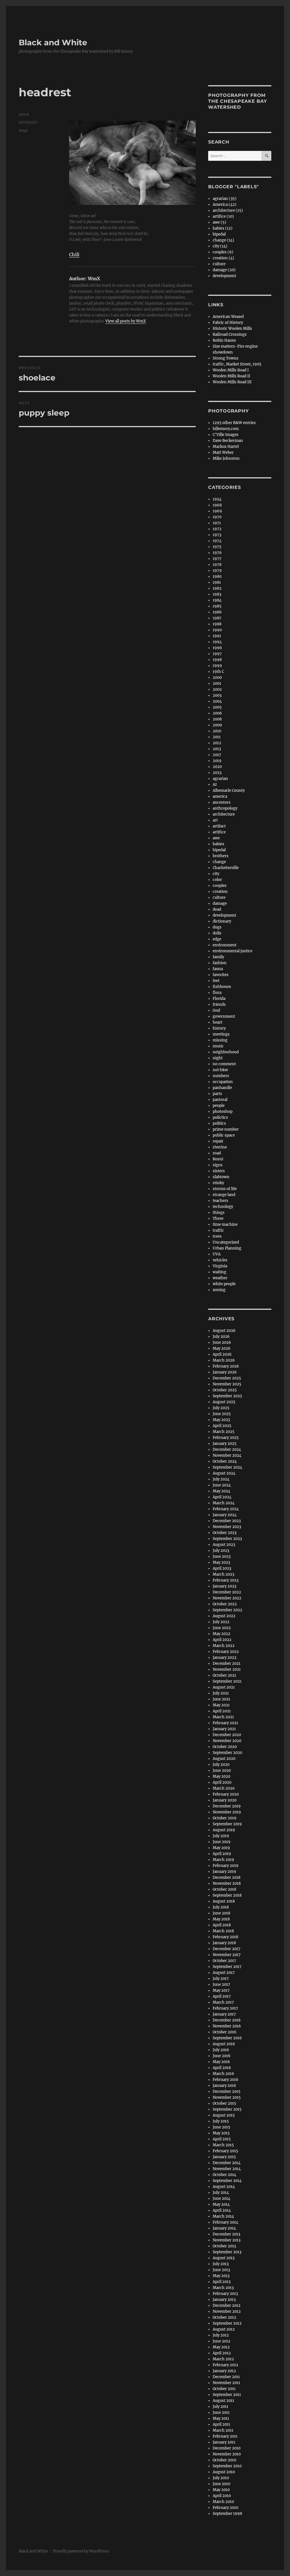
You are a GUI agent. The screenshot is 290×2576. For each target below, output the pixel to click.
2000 (217, 678)
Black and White (53, 42)
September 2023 (227, 1539)
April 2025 (222, 1426)
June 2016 (222, 2056)
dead (217, 909)
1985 (217, 606)
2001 (217, 683)
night (218, 1058)
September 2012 (227, 2323)
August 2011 (223, 2401)
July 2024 (221, 1479)
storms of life (225, 1189)
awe (216, 838)
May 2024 (221, 1491)
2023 (217, 773)
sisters (219, 1171)
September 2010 (227, 2466)
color (217, 880)
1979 (217, 571)
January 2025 (225, 1444)
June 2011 (221, 2413)
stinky (218, 1183)
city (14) (220, 246)
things (219, 1213)
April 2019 (222, 1854)
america (220, 796)
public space (224, 1135)
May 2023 (221, 1562)
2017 (217, 755)
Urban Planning (227, 1248)
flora (217, 993)
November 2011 (226, 2383)
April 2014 (222, 2210)
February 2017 (225, 2008)
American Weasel (228, 317)
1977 (217, 559)
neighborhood (226, 1052)
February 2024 (226, 1509)
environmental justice (233, 951)
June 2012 (221, 2341)
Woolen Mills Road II (231, 376)
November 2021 (227, 1669)
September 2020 (227, 1753)
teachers (220, 1201)
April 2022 (222, 1640)
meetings (221, 1034)
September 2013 (227, 2252)
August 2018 (224, 1901)
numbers (221, 1076)
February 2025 (226, 1438)
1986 (217, 612)
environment (225, 945)
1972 (217, 529)
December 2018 (227, 1878)
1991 (217, 636)
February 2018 (225, 1937)
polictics (220, 1117)
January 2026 (225, 1372)
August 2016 (224, 2044)
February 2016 (226, 2080)
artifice (219, 832)
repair (218, 1141)
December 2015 (227, 2092)
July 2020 (221, 1765)
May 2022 (221, 1634)
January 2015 (224, 2157)
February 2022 (226, 1652)
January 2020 (225, 1800)
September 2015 (227, 2109)
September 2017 (227, 1967)
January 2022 (225, 1658)
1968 (217, 505)
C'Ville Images (226, 435)
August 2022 (224, 1616)
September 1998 (227, 2514)
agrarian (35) (225, 199)
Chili (74, 254)
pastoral (220, 1100)
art (215, 820)
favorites (221, 975)
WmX (24, 114)
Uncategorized (226, 1242)
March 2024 (224, 1503)
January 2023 (224, 1586)
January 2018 (224, 1943)
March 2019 (223, 1860)
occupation (223, 1082)
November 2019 (227, 1812)
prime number (226, 1129)
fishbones (222, 987)
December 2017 (227, 1949)
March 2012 (223, 2359)
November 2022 (227, 1598)
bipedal (219, 234)
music (218, 1046)
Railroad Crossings (230, 334)
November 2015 (227, 2097)
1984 (217, 600)
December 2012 (227, 2306)
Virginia (220, 1266)
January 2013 (224, 2300)
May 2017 (221, 1990)
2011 (217, 737)
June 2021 (221, 1699)
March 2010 (223, 2502)
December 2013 (226, 2234)
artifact (219, 826)
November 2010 (227, 2454)
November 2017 (227, 1955)
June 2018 (221, 1913)
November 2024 (227, 1455)
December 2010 (227, 2448)
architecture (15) (228, 210)
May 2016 (221, 2062)
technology (223, 1207)
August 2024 (224, 1473)
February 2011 (225, 2436)
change (219, 862)
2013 (217, 749)
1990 (217, 630)
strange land (224, 1195)
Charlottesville (226, 868)
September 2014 (227, 2181)
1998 (217, 660)
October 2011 (224, 2389)
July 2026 (221, 1337)
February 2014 (225, 2222)
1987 (217, 618)
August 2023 (224, 1545)
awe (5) (219, 222)
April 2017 (222, 1996)
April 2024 (222, 1497)
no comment (224, 1064)
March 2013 (223, 2288)
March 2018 (223, 1931)
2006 (217, 713)
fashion (220, 963)
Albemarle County (229, 790)
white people (224, 1284)
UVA (217, 1254)
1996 (217, 648)
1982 (217, 588)
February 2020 (226, 1794)
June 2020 (222, 1771)
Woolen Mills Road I (231, 370)
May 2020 (221, 1776)
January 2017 (224, 2014)
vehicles (220, 1260)
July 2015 (221, 2121)
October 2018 (224, 1889)
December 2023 (227, 1521)
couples (220, 886)
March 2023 (223, 1574)
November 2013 (227, 2240)
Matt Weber (223, 452)
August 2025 (224, 1402)
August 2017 (224, 1973)
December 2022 (227, 1592)
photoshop (223, 1112)
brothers (221, 856)
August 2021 (224, 1687)
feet (216, 981)
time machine (225, 1224)
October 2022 (225, 1604)
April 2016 (222, 2068)
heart (217, 1022)
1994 (217, 642)
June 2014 (221, 2199)
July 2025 (221, 1408)
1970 (217, 517)
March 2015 (223, 2145)
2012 (217, 743)
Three (218, 1219)
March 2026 (224, 1360)
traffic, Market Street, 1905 (237, 364)
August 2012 (224, 2329)
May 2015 (221, 2133)
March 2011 (223, 2430)
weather (220, 1278)
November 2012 (227, 2311)
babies (218, 844)
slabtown (221, 1177)
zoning (219, 1290)
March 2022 (224, 1646)
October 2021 (224, 1675)
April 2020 (222, 1782)
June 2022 (222, 1628)
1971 (217, 523)
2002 (217, 689)
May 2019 (221, 1848)
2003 (217, 695)
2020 (217, 767)
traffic (218, 1230)
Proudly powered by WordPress (81, 2551)
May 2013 (221, 2276)
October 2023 (225, 1533)
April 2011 (221, 2424)
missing (220, 1040)
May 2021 (221, 1705)
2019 (217, 761)
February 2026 (226, 1366)
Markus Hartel (226, 447)
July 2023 (221, 1551)
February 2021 (225, 1723)
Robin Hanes (224, 340)
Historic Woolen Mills (232, 329)
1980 (217, 576)
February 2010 (225, 2508)
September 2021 (227, 1681)
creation (220, 892)
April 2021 (222, 1711)
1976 (217, 553)
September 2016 (227, 2038)
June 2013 (221, 2270)
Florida (219, 999)
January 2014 (224, 2228)
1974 (217, 541)
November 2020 (227, 1741)
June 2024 (222, 1485)
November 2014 (227, 2169)
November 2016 (227, 2026)
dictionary (222, 921)
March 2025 (224, 1432)
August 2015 (224, 2115)
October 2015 (224, 2103)
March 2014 (223, 2216)
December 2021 (227, 1664)
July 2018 (221, 1907)
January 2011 (224, 2442)
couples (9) (223, 252)
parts (217, 1094)
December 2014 (227, 2163)
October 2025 (225, 1390)
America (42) (225, 205)
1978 (217, 565)
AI (215, 785)
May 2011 (221, 2418)
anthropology (225, 808)
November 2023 (227, 1527)
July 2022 (221, 1622)
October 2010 (224, 2460)
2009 (217, 725)
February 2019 (226, 1866)
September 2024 (227, 1467)
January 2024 (225, 1515)
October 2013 (224, 2246)
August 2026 (224, 1331)
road (217, 1153)
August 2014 (224, 2187)
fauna (218, 969)
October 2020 (225, 1747)
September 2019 (227, 1824)
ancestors (222, 802)
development (224, 276)
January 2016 (224, 2086)
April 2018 (222, 1925)
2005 (217, 707)
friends (219, 1004)
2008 (217, 719)
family (218, 957)
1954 (217, 499)
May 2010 (221, 2490)
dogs (23, 130)
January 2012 (224, 2371)
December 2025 (227, 1378)
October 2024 (225, 1461)
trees (217, 1236)
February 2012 (225, 2365)
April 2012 (222, 2353)
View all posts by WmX (126, 321)
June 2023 (222, 1556)
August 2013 (224, 2258)
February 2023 (226, 1580)
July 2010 (221, 2478)
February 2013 (225, 2294)
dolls (217, 933)
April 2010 (222, 2496)
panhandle (222, 1088)
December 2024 (227, 1449)
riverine (220, 1147)
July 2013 (221, 2264)
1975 (217, 547)
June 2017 (221, 1985)
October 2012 (224, 2317)
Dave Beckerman (228, 441)
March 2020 (224, 1788)
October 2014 (224, 2175)
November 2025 (227, 1384)
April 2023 (222, 1568)
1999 (217, 666)
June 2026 (222, 1342)
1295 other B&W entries (234, 423)
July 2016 (221, 2050)
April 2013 (222, 2282)
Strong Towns (226, 358)
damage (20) (224, 270)
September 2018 (227, 1895)
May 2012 (221, 2347)
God (216, 1010)
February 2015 (225, 2151)
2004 (217, 701)
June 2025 (222, 1414)
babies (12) (223, 228)
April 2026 (222, 1354)
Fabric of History (228, 323)
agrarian (220, 779)
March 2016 (223, 2074)
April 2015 (222, 2139)
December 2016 (227, 2020)
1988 (217, 624)
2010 (217, 731)
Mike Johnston (226, 458)
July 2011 (220, 2407)
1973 (217, 535)
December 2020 (227, 1735)
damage (220, 903)
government (224, 1016)
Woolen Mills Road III (232, 382)
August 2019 (224, 1830)
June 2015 (221, 2127)
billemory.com (226, 429)
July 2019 (221, 1836)
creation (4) (223, 258)
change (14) (223, 240)
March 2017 (223, 2002)
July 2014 (221, 2193)
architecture (224, 814)
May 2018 (221, 1919)
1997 (217, 654)
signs (218, 1165)
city (216, 874)
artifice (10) (223, 216)
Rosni (218, 1159)
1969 (217, 511)
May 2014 (221, 2204)
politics (219, 1123)
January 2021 (224, 1729)
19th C (218, 672)
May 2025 (221, 1420)
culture (219, 264)
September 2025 (227, 1396)
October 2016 (225, 2032)
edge (217, 939)
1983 (217, 594)
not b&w (220, 1070)
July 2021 (221, 1693)
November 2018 (227, 1883)
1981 (217, 582)
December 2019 (227, 1806)
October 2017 (224, 1961)
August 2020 (224, 1759)
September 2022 (227, 1610)
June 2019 (222, 1842)
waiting (219, 1272)
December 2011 (226, 2377)
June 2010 (221, 2484)
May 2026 (222, 1348)
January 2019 (224, 1872)
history (219, 1028)
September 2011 (227, 2395)
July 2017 (221, 1979)
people (219, 1106)
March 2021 (223, 1717)
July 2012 (221, 2335)
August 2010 (224, 2472)
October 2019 (225, 1818)
